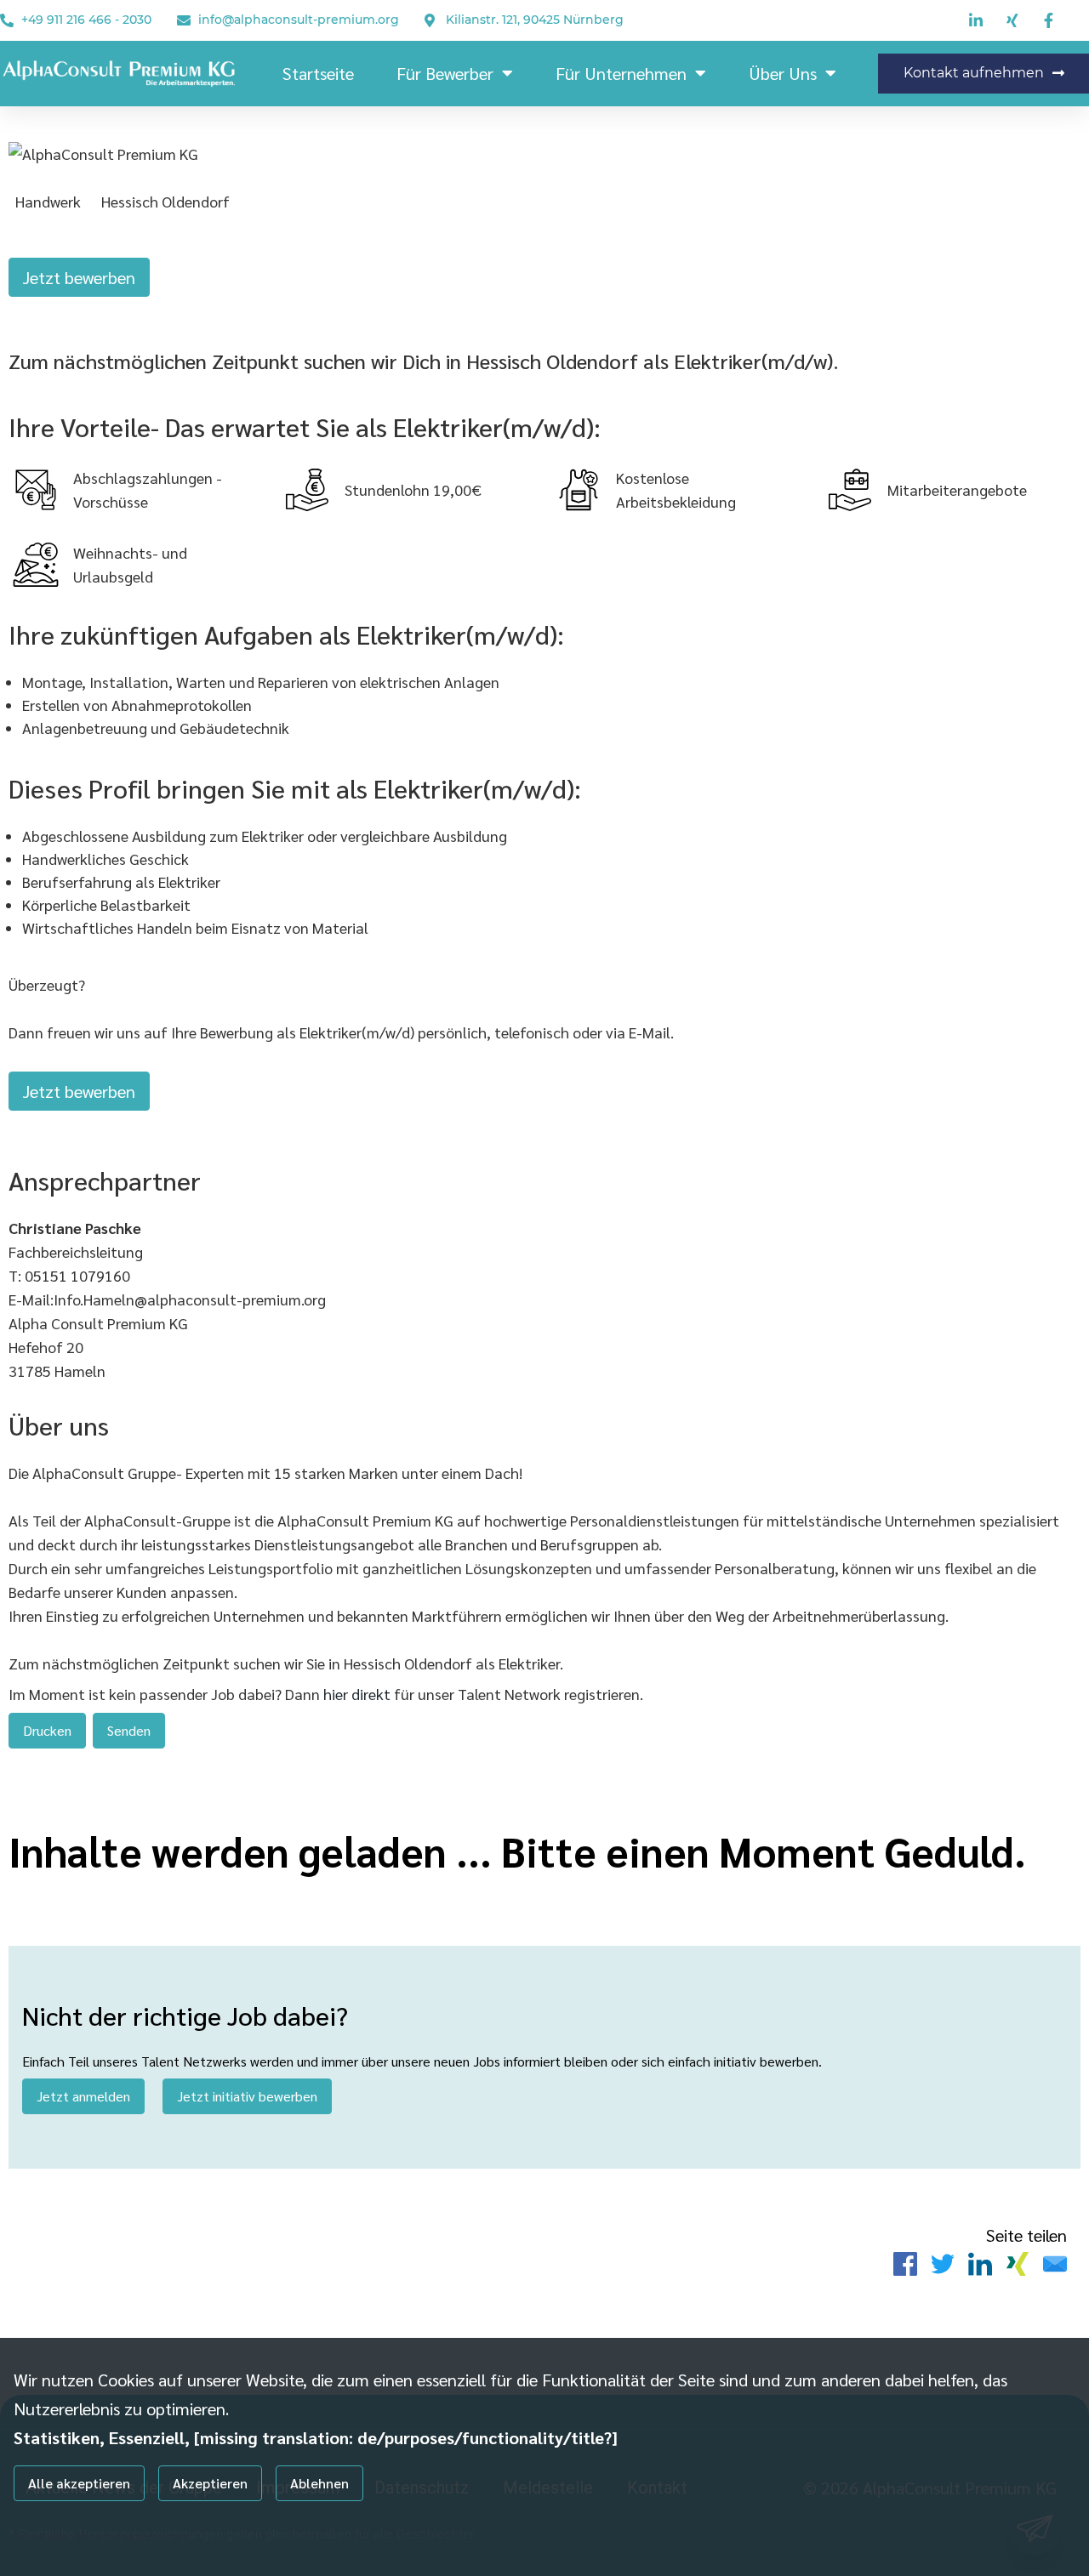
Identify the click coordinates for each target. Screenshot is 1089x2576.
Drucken (47, 1730)
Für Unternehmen (621, 73)
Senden (129, 1730)
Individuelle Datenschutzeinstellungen (101, 2535)
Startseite (318, 73)
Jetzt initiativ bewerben (247, 2096)
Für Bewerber (445, 73)
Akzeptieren (210, 2483)
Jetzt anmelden (83, 2096)
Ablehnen (319, 2483)
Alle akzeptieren (79, 2483)
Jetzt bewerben (79, 277)
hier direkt (359, 1694)
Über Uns (783, 73)
